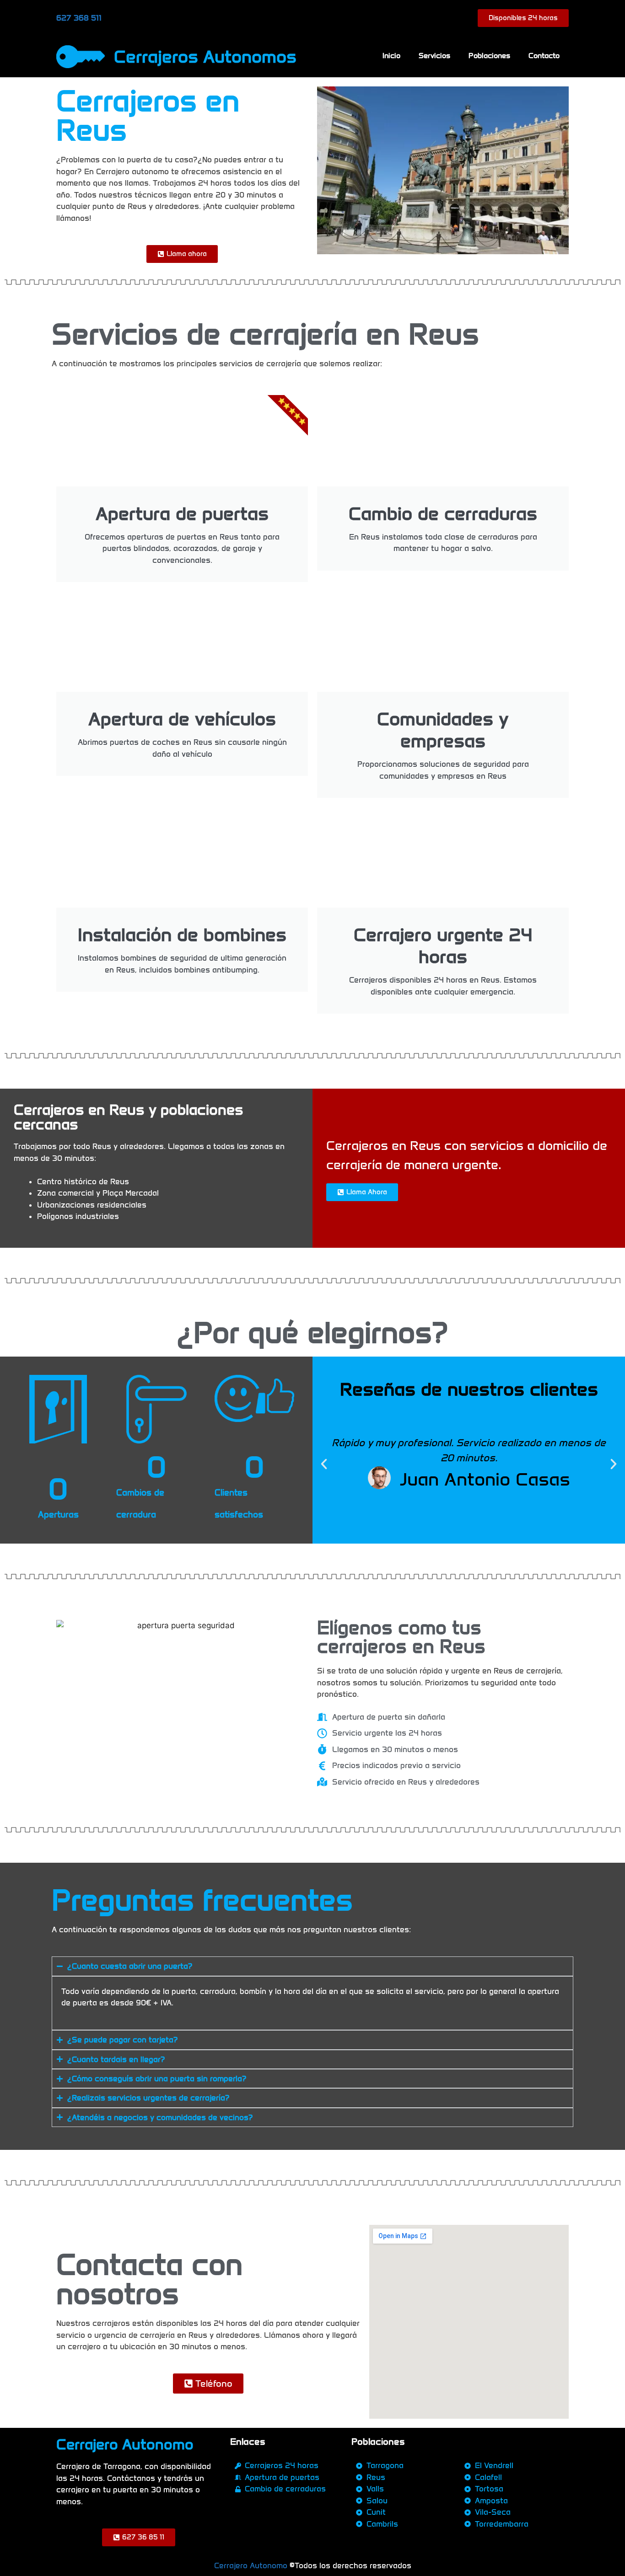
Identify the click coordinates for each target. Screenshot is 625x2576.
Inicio (391, 56)
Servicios (434, 56)
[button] (324, 1464)
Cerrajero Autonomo (251, 2565)
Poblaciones (489, 56)
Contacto (544, 56)
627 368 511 (79, 18)
